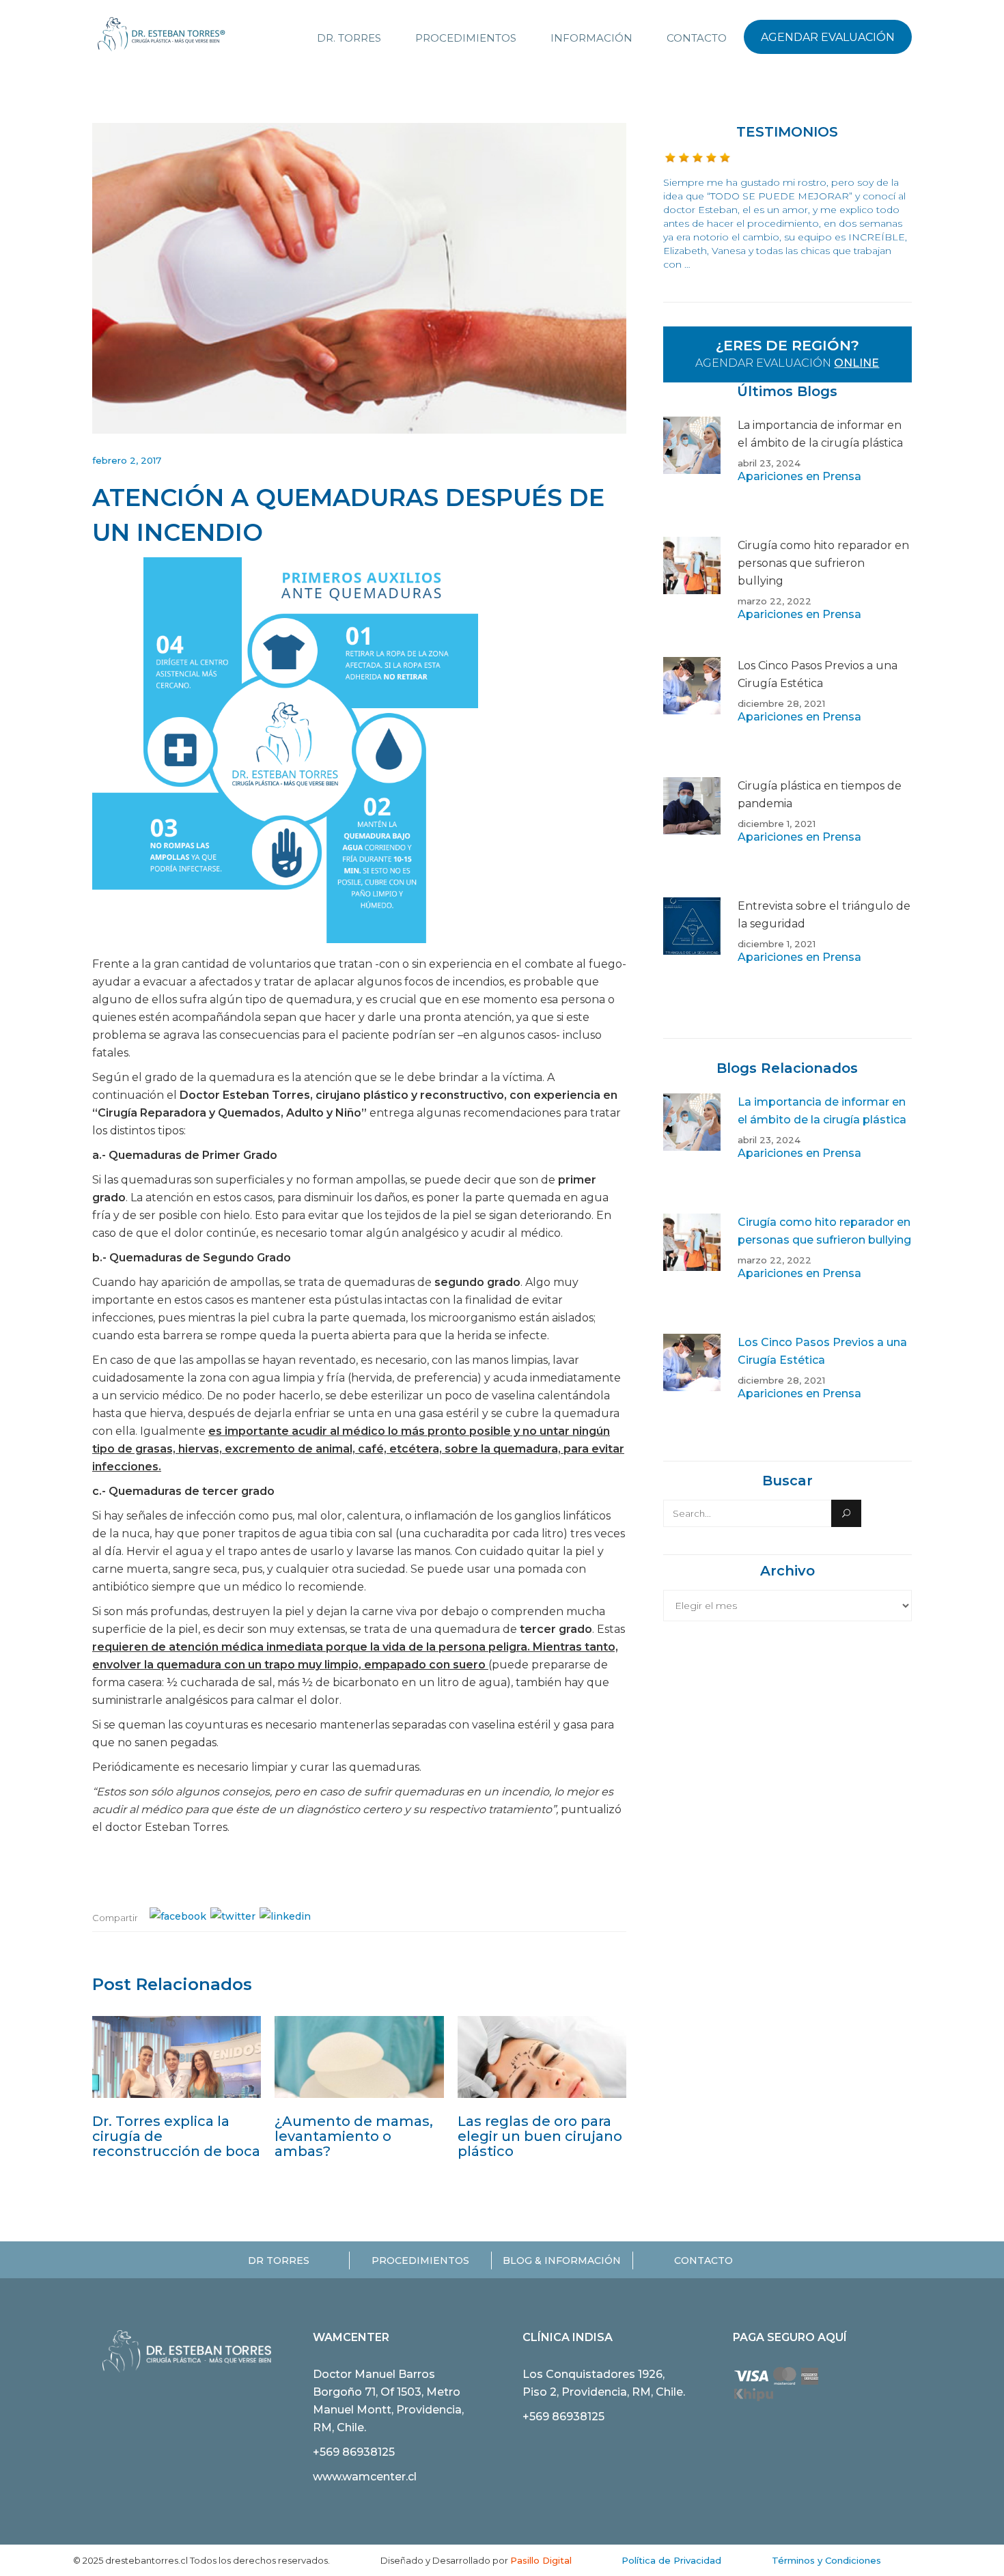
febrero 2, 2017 (127, 460)
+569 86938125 (354, 2452)
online (856, 363)
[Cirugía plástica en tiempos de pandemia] (692, 837)
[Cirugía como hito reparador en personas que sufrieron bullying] (692, 597)
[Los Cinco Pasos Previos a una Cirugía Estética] (692, 717)
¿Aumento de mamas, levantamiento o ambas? (354, 2136)
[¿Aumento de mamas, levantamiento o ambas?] (359, 2057)
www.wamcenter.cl (365, 2477)
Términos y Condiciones (826, 2560)
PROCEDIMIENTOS (420, 2260)
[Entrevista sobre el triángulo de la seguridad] (692, 957)
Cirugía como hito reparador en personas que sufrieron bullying (823, 563)
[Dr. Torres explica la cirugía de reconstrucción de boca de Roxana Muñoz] (177, 2057)
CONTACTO (703, 2260)
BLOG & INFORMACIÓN (562, 2260)
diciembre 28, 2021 (781, 703)
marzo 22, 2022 (775, 601)
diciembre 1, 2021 (777, 824)
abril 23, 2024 (769, 463)
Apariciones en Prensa (799, 476)
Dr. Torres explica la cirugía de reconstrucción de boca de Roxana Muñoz (176, 2144)
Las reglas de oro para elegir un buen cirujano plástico (540, 2136)
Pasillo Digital (541, 2560)
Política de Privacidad (671, 2560)
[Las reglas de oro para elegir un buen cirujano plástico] (542, 2057)
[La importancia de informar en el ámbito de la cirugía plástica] (692, 477)
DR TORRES (279, 2260)
